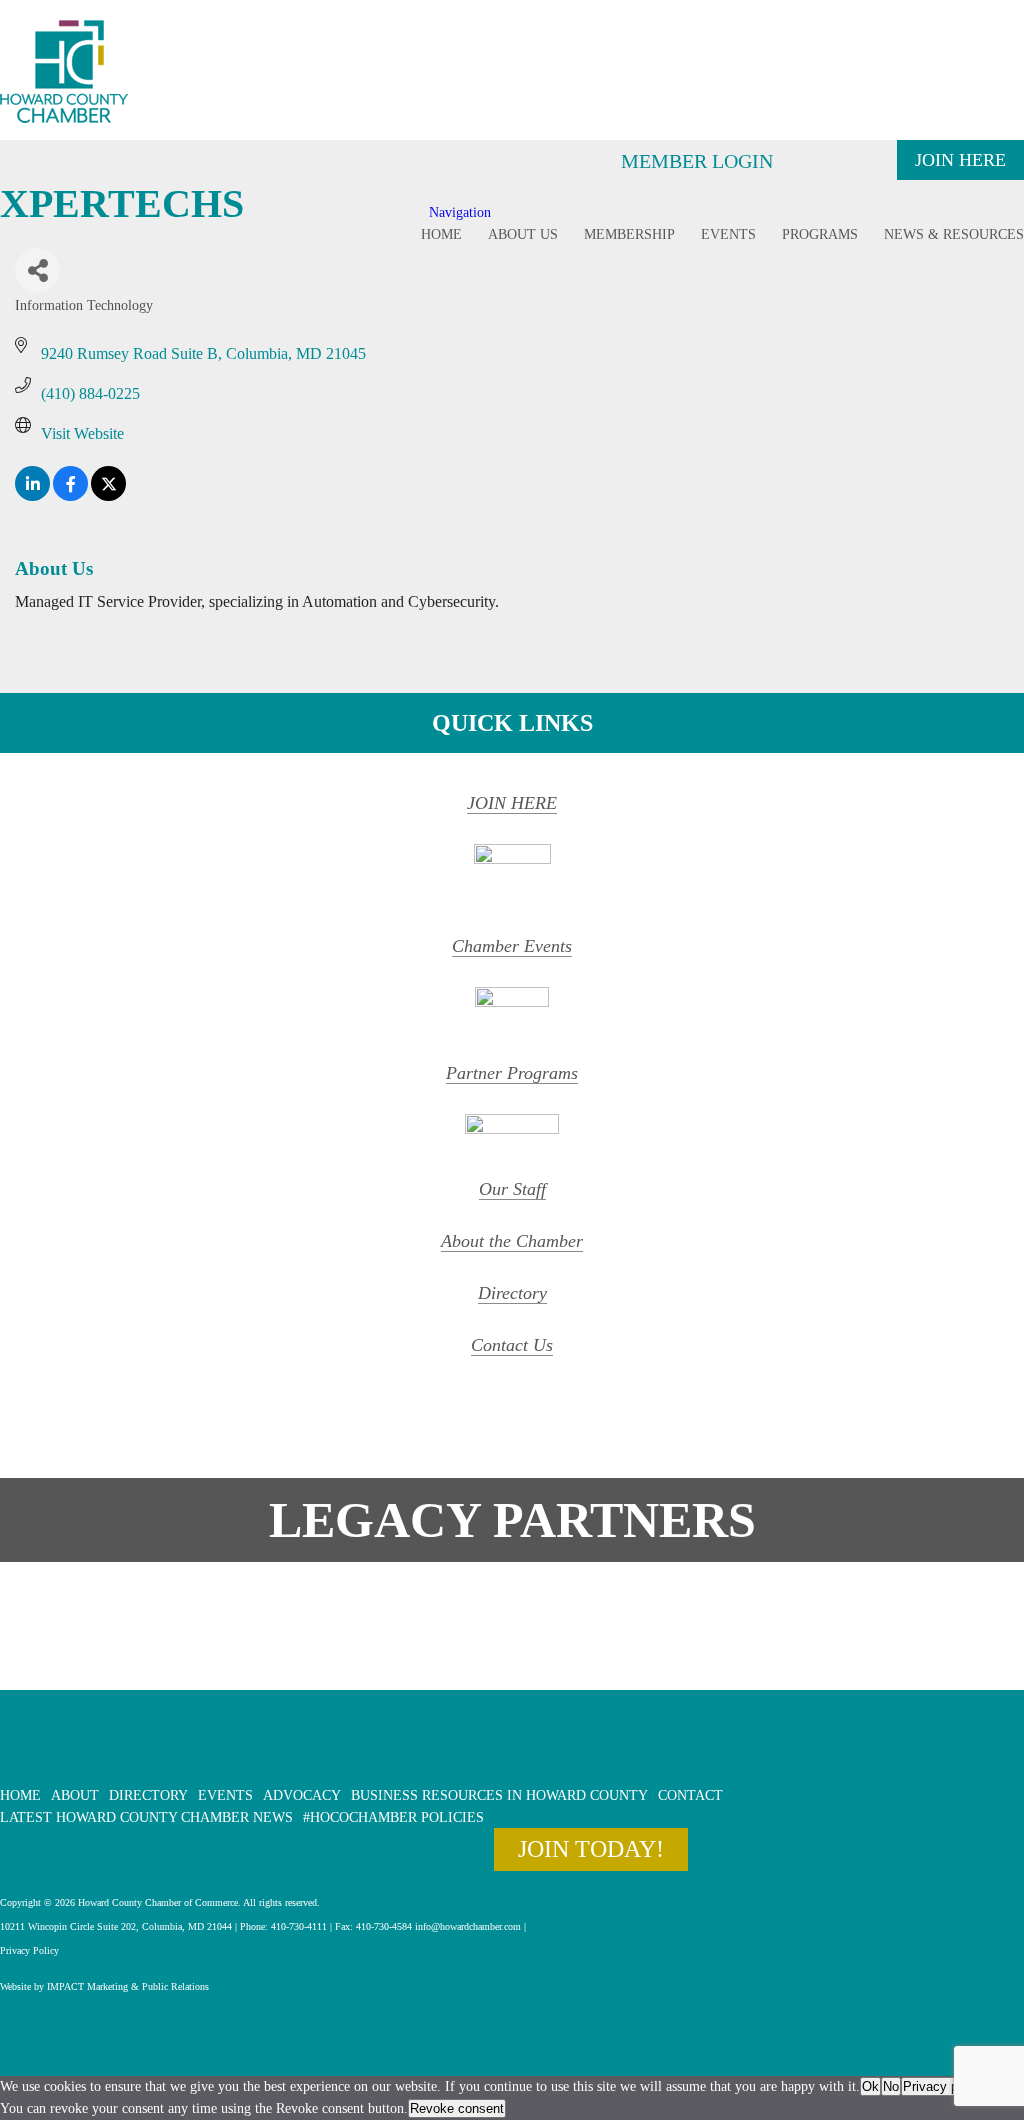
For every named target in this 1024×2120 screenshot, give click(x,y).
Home (441, 234)
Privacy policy (944, 2086)
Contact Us (512, 1345)
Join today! (591, 1849)
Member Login (697, 161)
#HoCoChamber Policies (393, 1817)
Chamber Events (512, 946)
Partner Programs (512, 1073)
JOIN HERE (512, 803)
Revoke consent (457, 2108)
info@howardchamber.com (468, 1926)
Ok (870, 2086)
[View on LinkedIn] (32, 495)
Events (728, 234)
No (891, 2086)
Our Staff (512, 1189)
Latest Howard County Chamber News (146, 1817)
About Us (523, 234)
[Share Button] (37, 270)
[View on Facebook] (70, 495)
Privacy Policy (29, 1950)
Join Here (960, 160)
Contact (690, 1795)
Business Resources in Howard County (499, 1795)
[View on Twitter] (108, 495)
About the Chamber (512, 1241)
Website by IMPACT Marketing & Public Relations (104, 1986)
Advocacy (302, 1795)
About (75, 1795)
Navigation (460, 212)
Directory (512, 1293)
